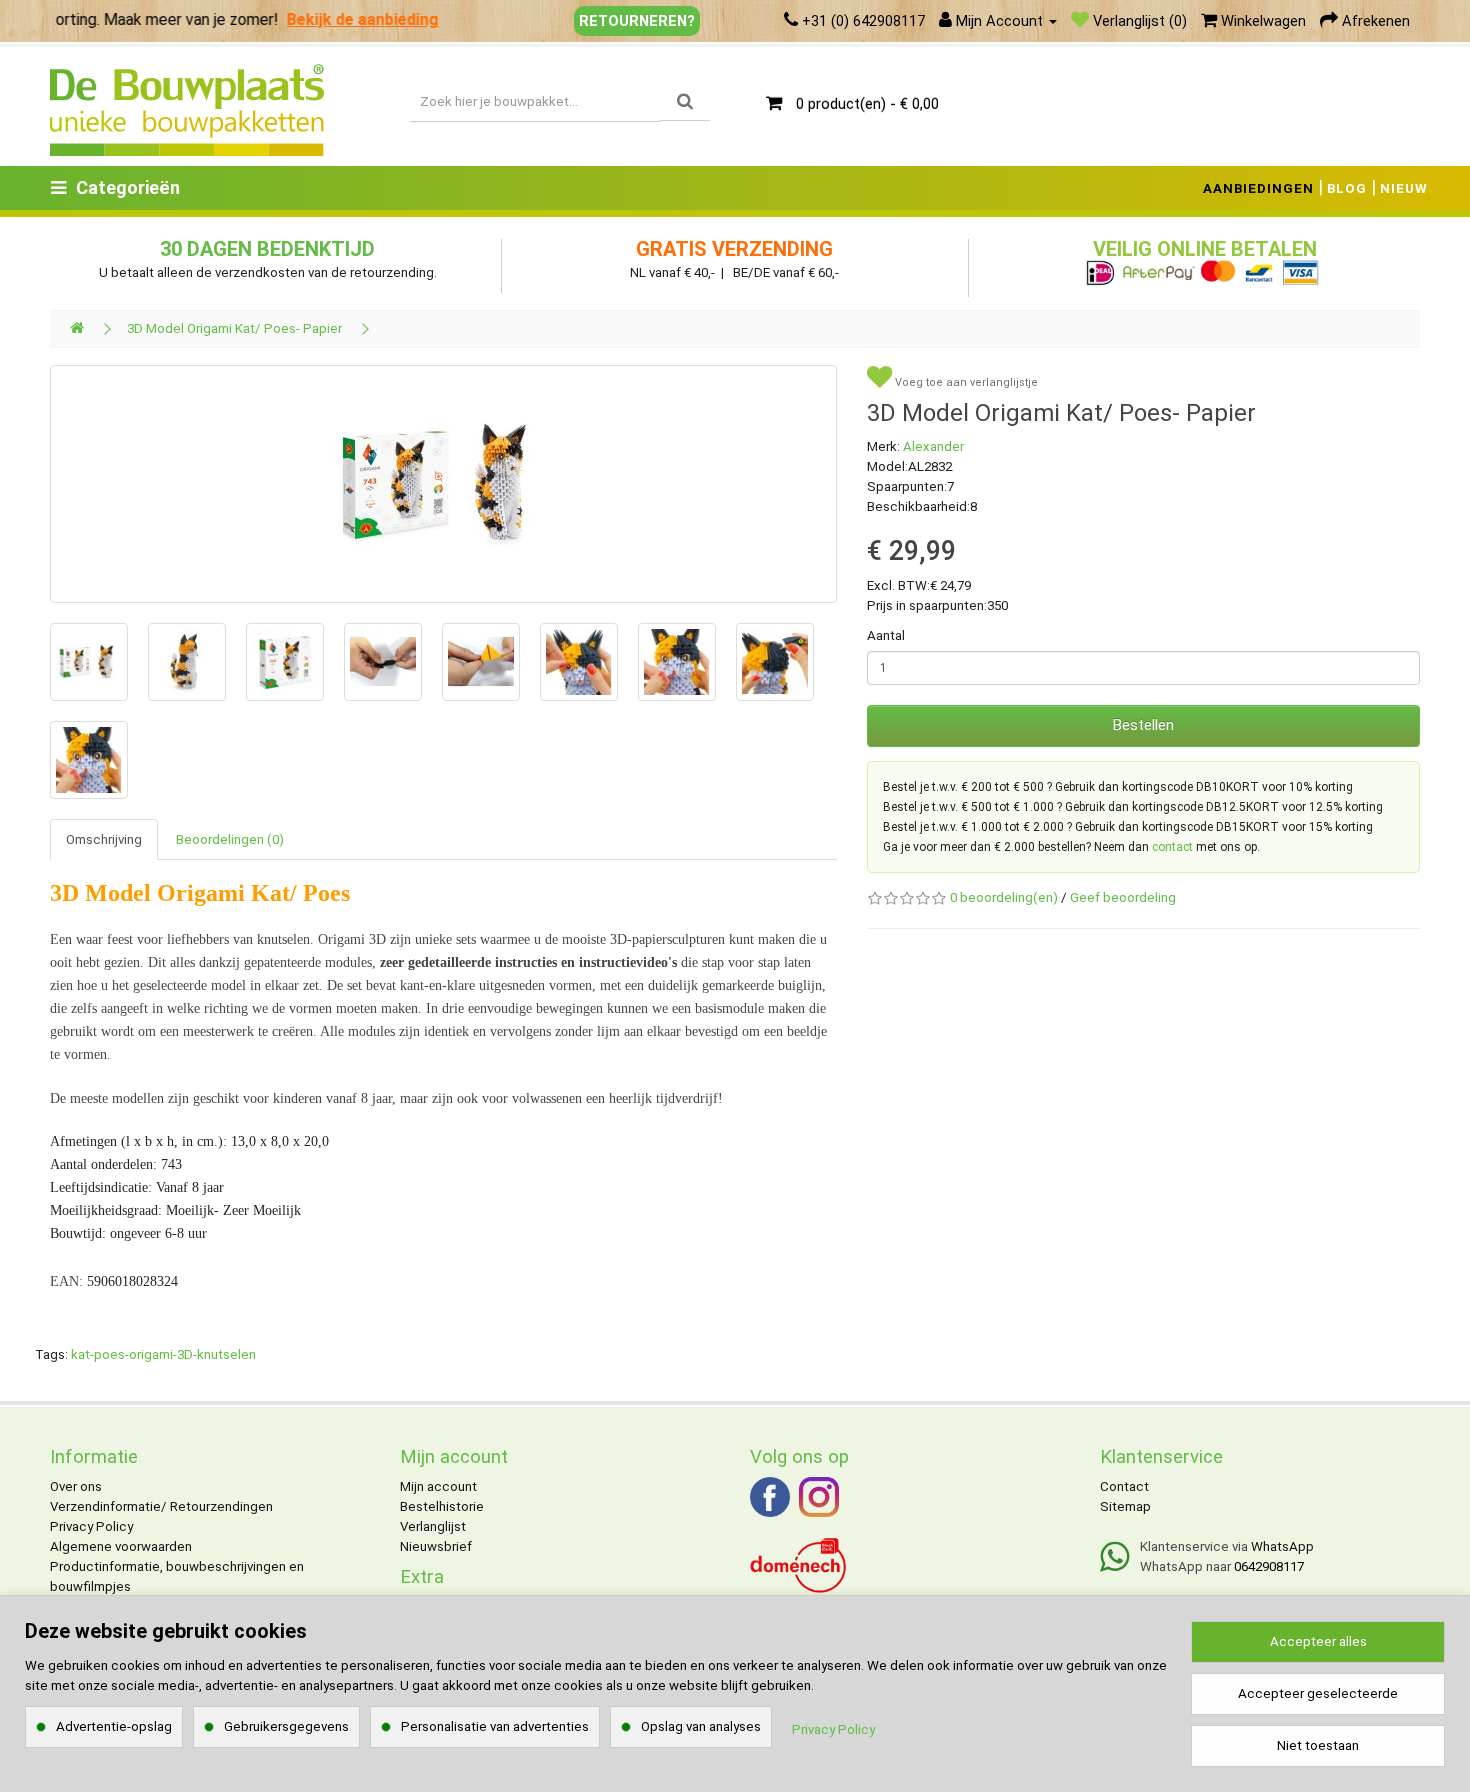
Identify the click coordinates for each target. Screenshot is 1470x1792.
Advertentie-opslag (114, 1726)
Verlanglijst (433, 1526)
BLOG (1347, 188)
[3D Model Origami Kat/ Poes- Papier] (443, 484)
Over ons (76, 1486)
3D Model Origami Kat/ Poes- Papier (234, 328)
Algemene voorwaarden (121, 1546)
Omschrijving (104, 839)
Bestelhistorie (442, 1506)
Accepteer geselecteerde (1318, 1693)
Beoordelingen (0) (230, 839)
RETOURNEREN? (637, 21)
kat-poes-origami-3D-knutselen (163, 1354)
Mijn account (438, 1486)
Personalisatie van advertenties (495, 1726)
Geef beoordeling (1123, 897)
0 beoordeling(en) (1004, 897)
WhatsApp (1282, 1546)
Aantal (886, 635)
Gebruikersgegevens (286, 1726)
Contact (1124, 1486)
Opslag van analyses (701, 1726)
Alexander (933, 446)
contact (1172, 847)
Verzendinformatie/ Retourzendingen (161, 1506)
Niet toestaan (1318, 1745)
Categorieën (128, 187)
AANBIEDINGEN (1258, 188)
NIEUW (1404, 188)
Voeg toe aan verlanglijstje (965, 382)
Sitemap (1125, 1506)
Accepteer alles (1318, 1641)
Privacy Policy (91, 1526)
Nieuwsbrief (436, 1546)
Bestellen (1143, 725)
